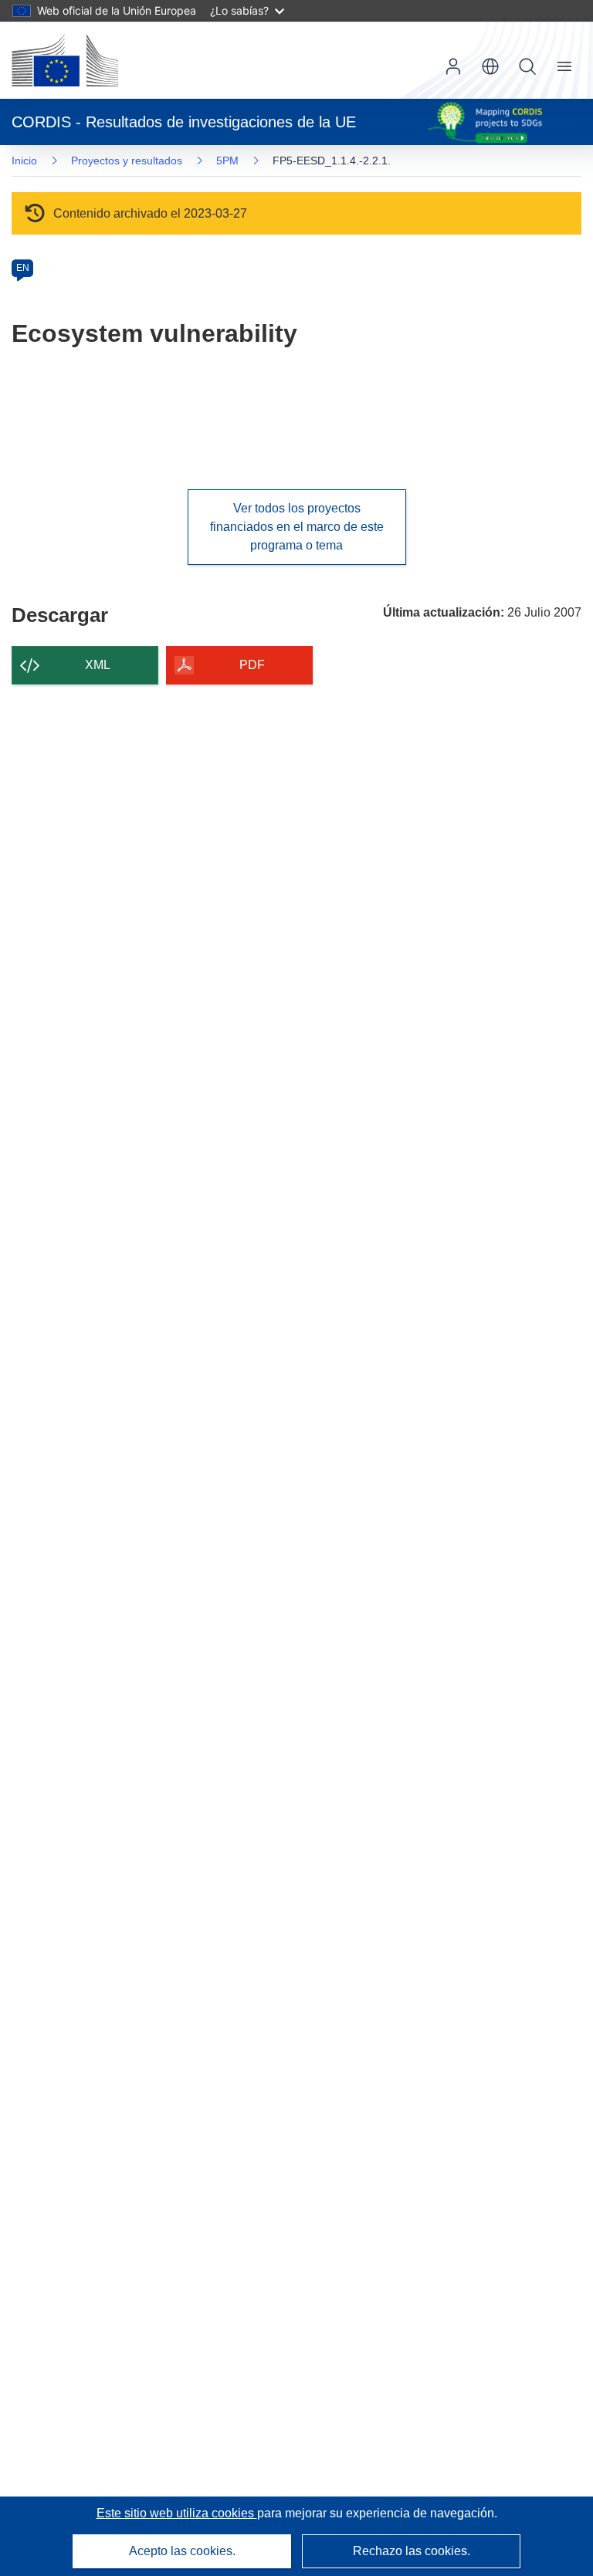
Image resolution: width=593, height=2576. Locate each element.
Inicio (24, 161)
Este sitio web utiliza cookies (177, 2513)
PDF (252, 665)
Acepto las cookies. (182, 2551)
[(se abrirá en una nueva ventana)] (65, 60)
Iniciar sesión (453, 66)
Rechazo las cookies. (412, 2551)
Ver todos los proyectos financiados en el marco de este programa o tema (297, 527)
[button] (490, 66)
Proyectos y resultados (127, 161)
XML (98, 665)
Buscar (527, 66)
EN (23, 268)
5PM (227, 161)
